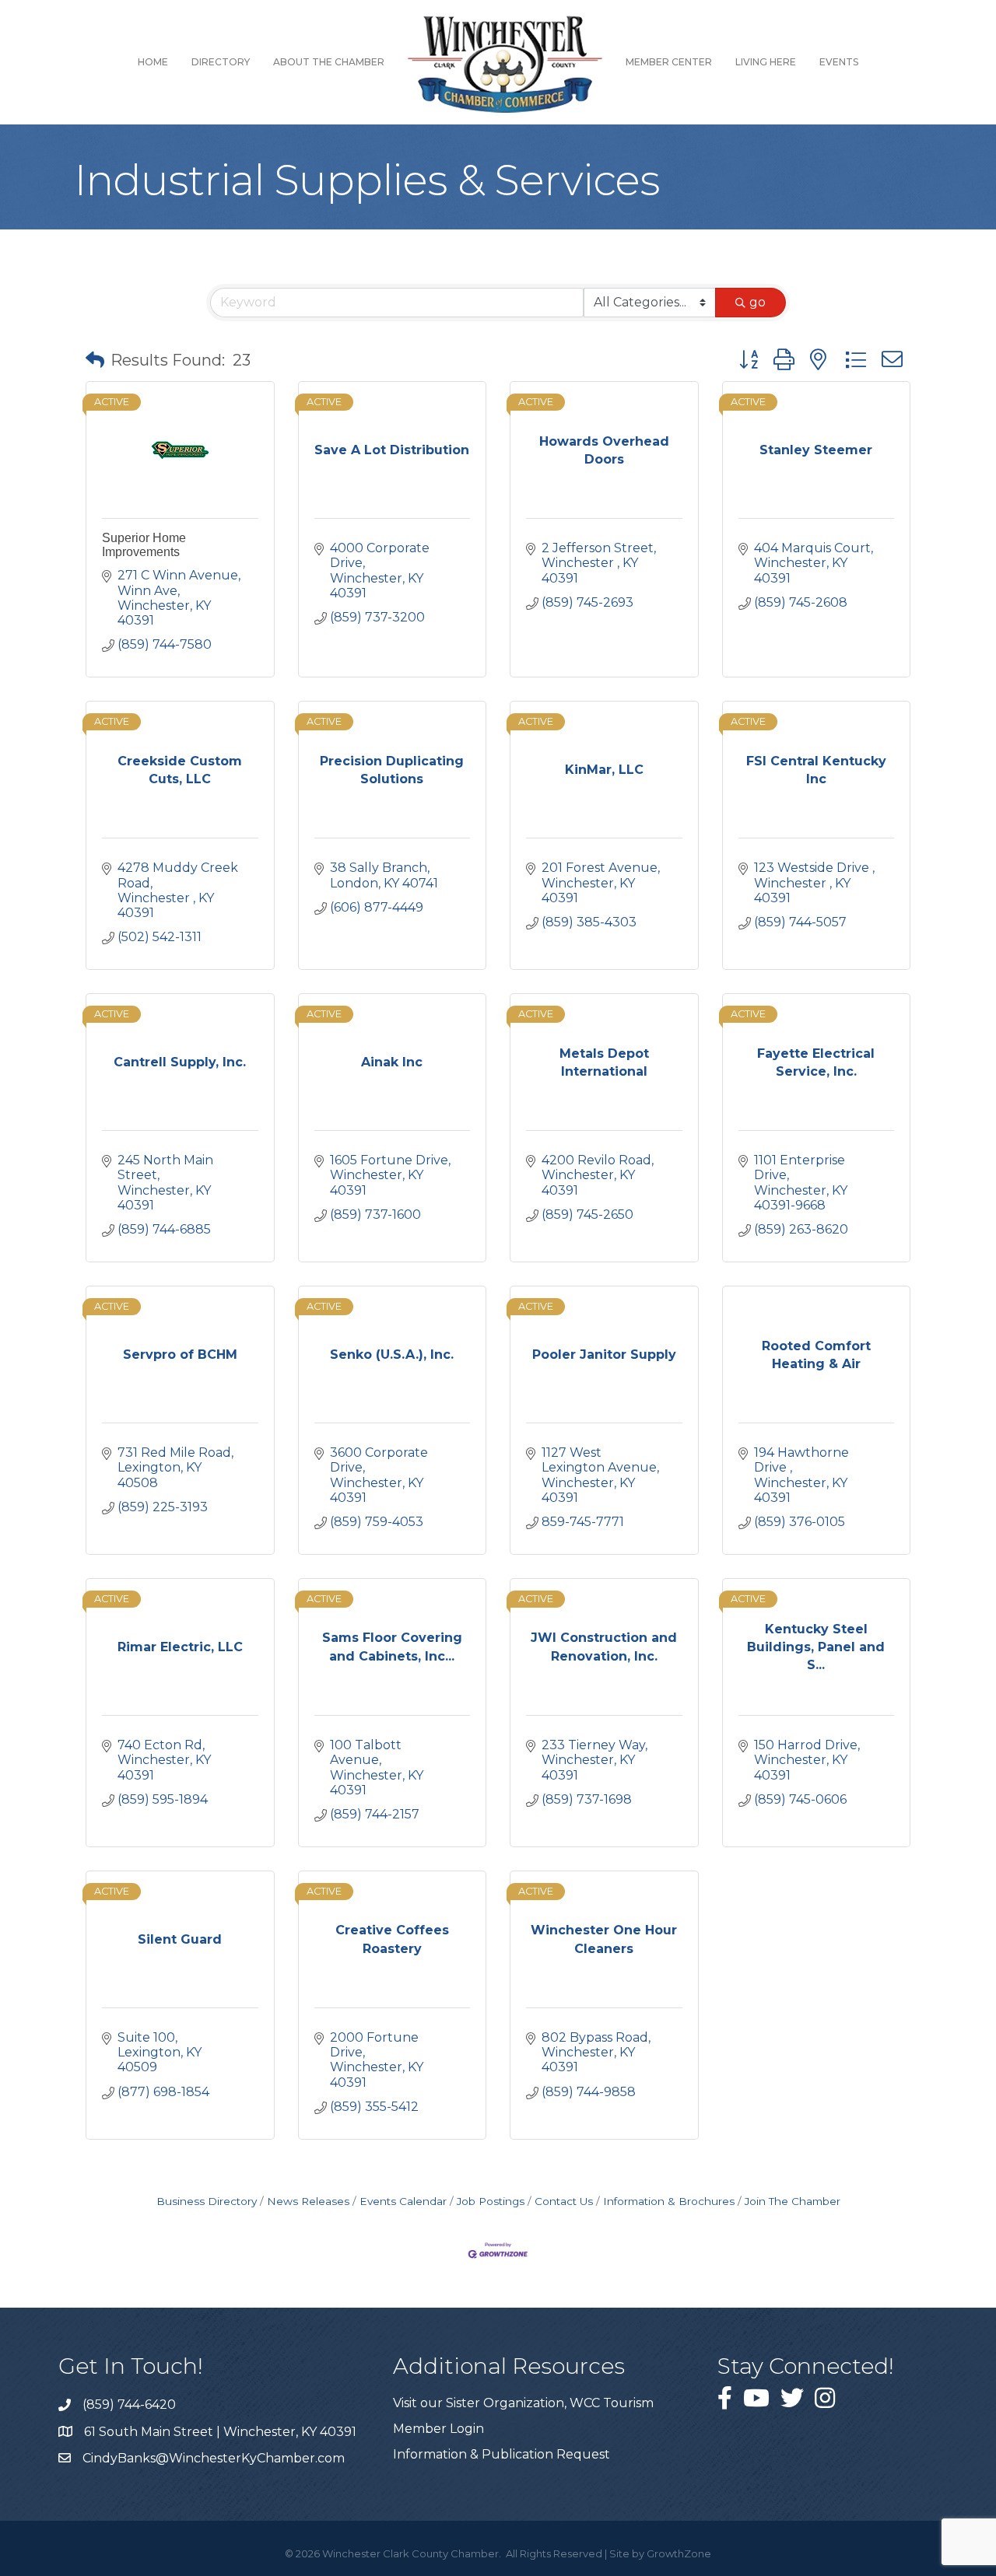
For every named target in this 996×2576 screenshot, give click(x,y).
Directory (221, 62)
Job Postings (491, 2201)
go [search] (758, 302)
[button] (95, 360)
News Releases (308, 2201)
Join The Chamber (793, 2201)
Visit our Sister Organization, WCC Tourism (523, 2403)
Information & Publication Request (502, 2454)
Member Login (438, 2429)
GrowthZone (679, 2553)
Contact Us (564, 2201)
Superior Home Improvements (144, 545)
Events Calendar (403, 2201)
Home (153, 62)
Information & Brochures (669, 2201)
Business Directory (207, 2201)
